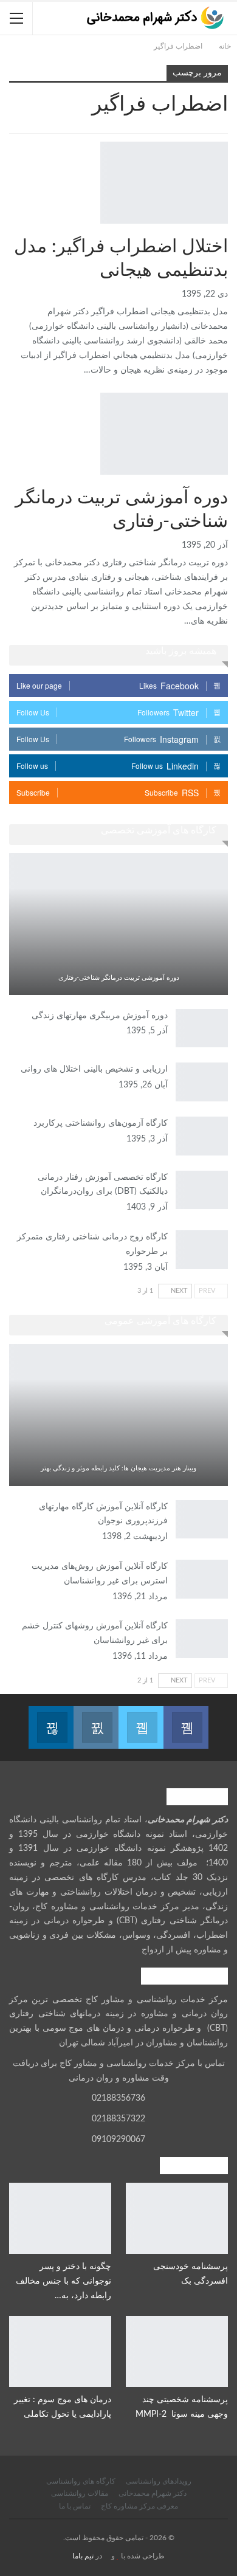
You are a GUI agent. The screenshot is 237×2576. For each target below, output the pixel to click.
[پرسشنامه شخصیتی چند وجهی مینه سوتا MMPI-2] (177, 2352)
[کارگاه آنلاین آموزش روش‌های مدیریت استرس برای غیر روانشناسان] (202, 1579)
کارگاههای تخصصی (224, 394)
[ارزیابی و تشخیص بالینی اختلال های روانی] (202, 1082)
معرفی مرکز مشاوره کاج (139, 2506)
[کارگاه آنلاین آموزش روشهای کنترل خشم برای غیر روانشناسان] (202, 1639)
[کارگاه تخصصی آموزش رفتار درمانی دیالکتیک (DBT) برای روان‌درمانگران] (202, 1190)
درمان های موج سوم (107, 2317)
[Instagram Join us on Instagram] (96, 1720)
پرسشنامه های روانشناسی (224, 2184)
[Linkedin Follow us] (51, 1720)
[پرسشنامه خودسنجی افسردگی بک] (177, 2219)
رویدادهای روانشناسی (159, 2481)
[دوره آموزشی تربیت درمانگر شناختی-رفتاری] (164, 433)
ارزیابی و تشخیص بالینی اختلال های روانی (94, 1069)
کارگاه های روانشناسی (81, 2481)
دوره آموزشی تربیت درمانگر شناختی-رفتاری (119, 978)
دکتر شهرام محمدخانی (153, 2493)
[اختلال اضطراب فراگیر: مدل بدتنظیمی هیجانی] (164, 182)
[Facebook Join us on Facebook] (186, 1720)
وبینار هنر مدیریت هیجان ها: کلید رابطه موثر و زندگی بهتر (118, 1468)
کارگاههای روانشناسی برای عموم (118, 1453)
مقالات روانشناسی (224, 143)
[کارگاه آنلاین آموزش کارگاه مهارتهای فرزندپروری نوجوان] (202, 1520)
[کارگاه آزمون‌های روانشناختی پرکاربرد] (202, 1136)
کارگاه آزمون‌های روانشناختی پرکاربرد (101, 1123)
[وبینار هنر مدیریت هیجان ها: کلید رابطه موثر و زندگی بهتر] (118, 1415)
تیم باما (83, 2556)
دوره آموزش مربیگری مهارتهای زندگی (100, 1016)
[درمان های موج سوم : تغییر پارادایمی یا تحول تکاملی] (60, 2352)
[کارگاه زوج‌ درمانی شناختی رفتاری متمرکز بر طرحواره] (202, 1250)
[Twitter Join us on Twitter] (141, 1720)
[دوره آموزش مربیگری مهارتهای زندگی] (202, 1028)
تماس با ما (75, 2506)
